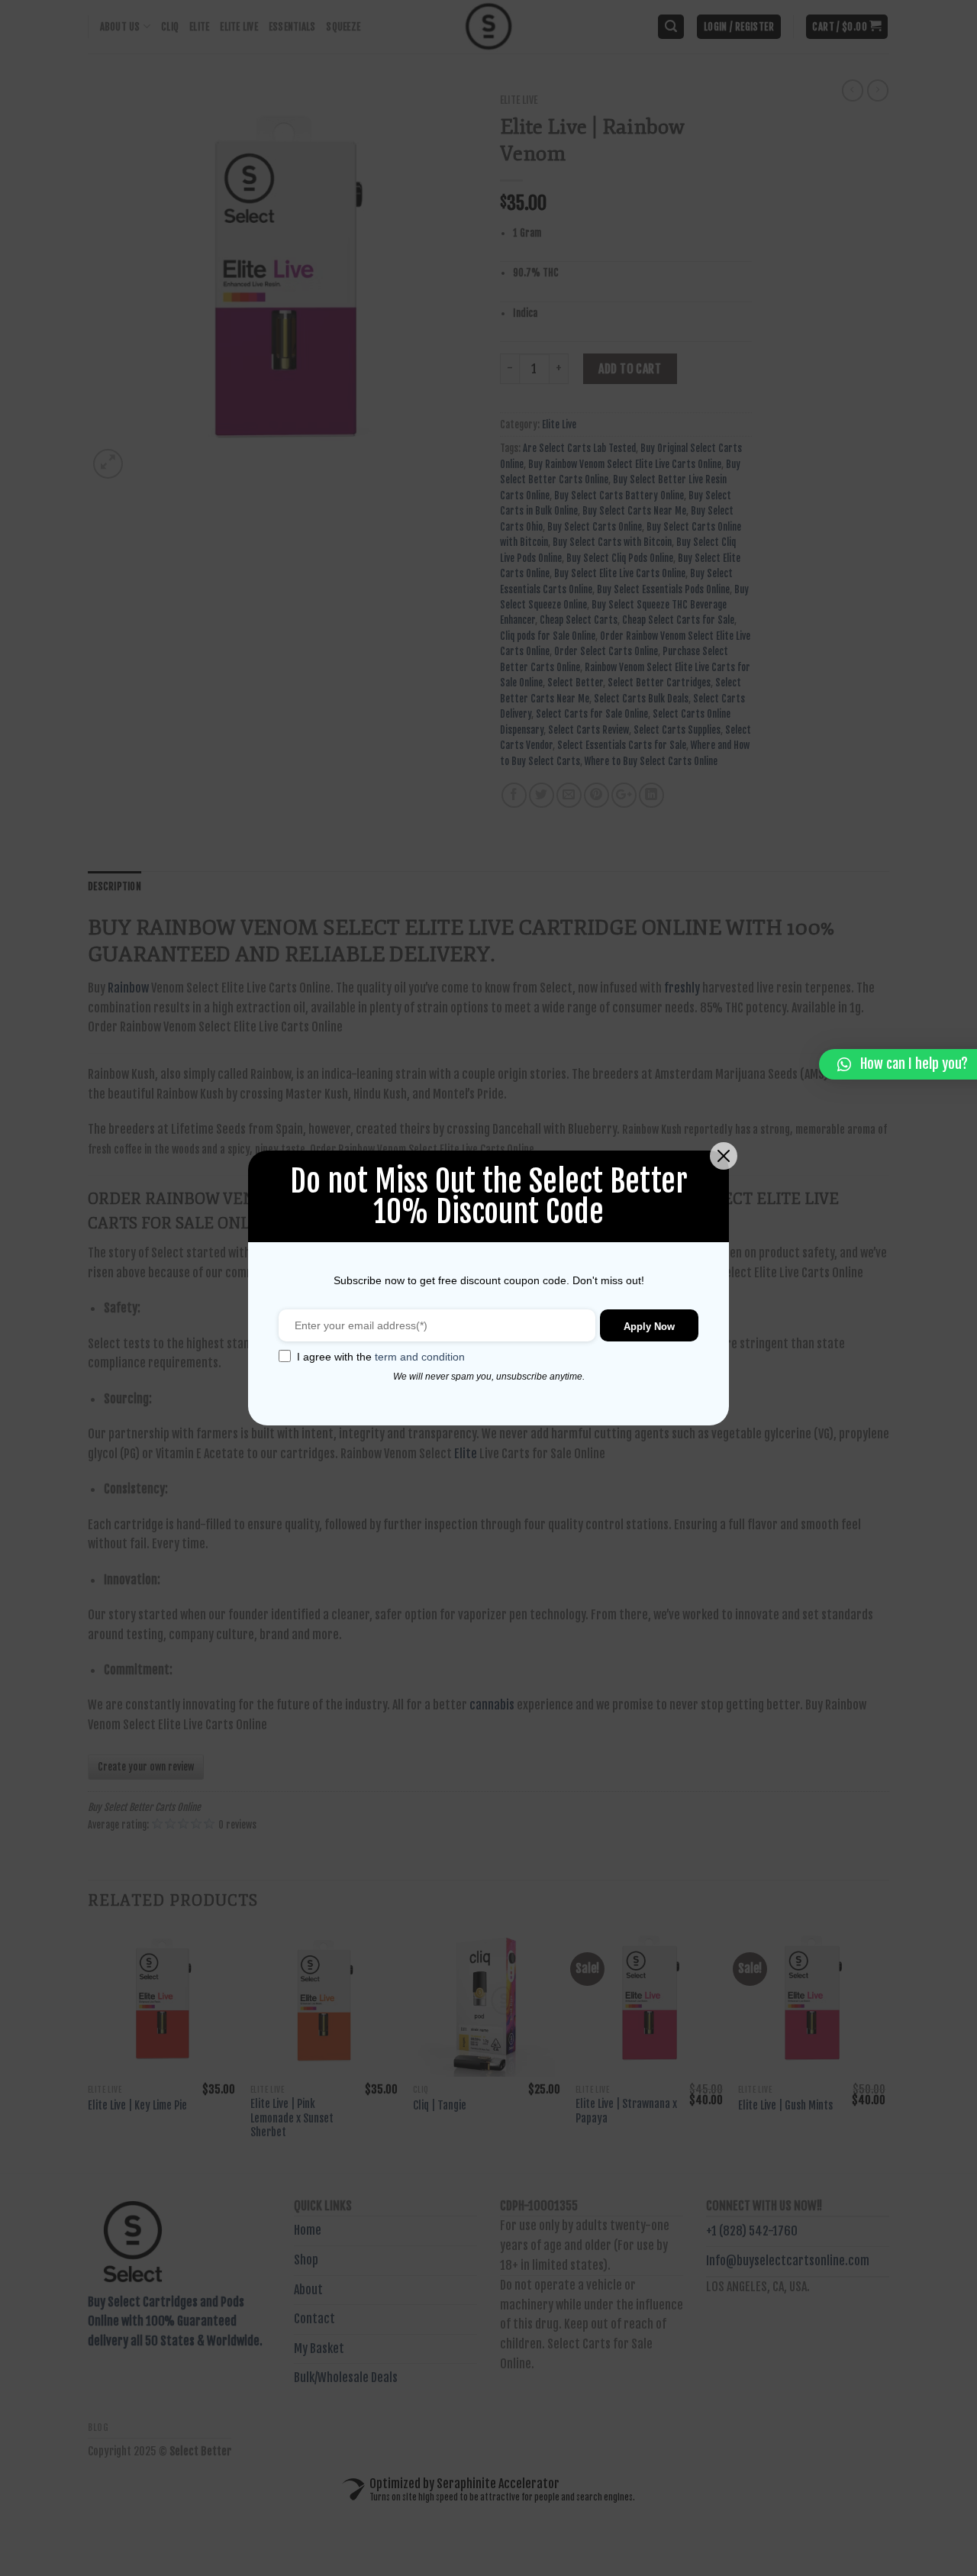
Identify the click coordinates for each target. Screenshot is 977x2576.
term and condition (420, 1357)
